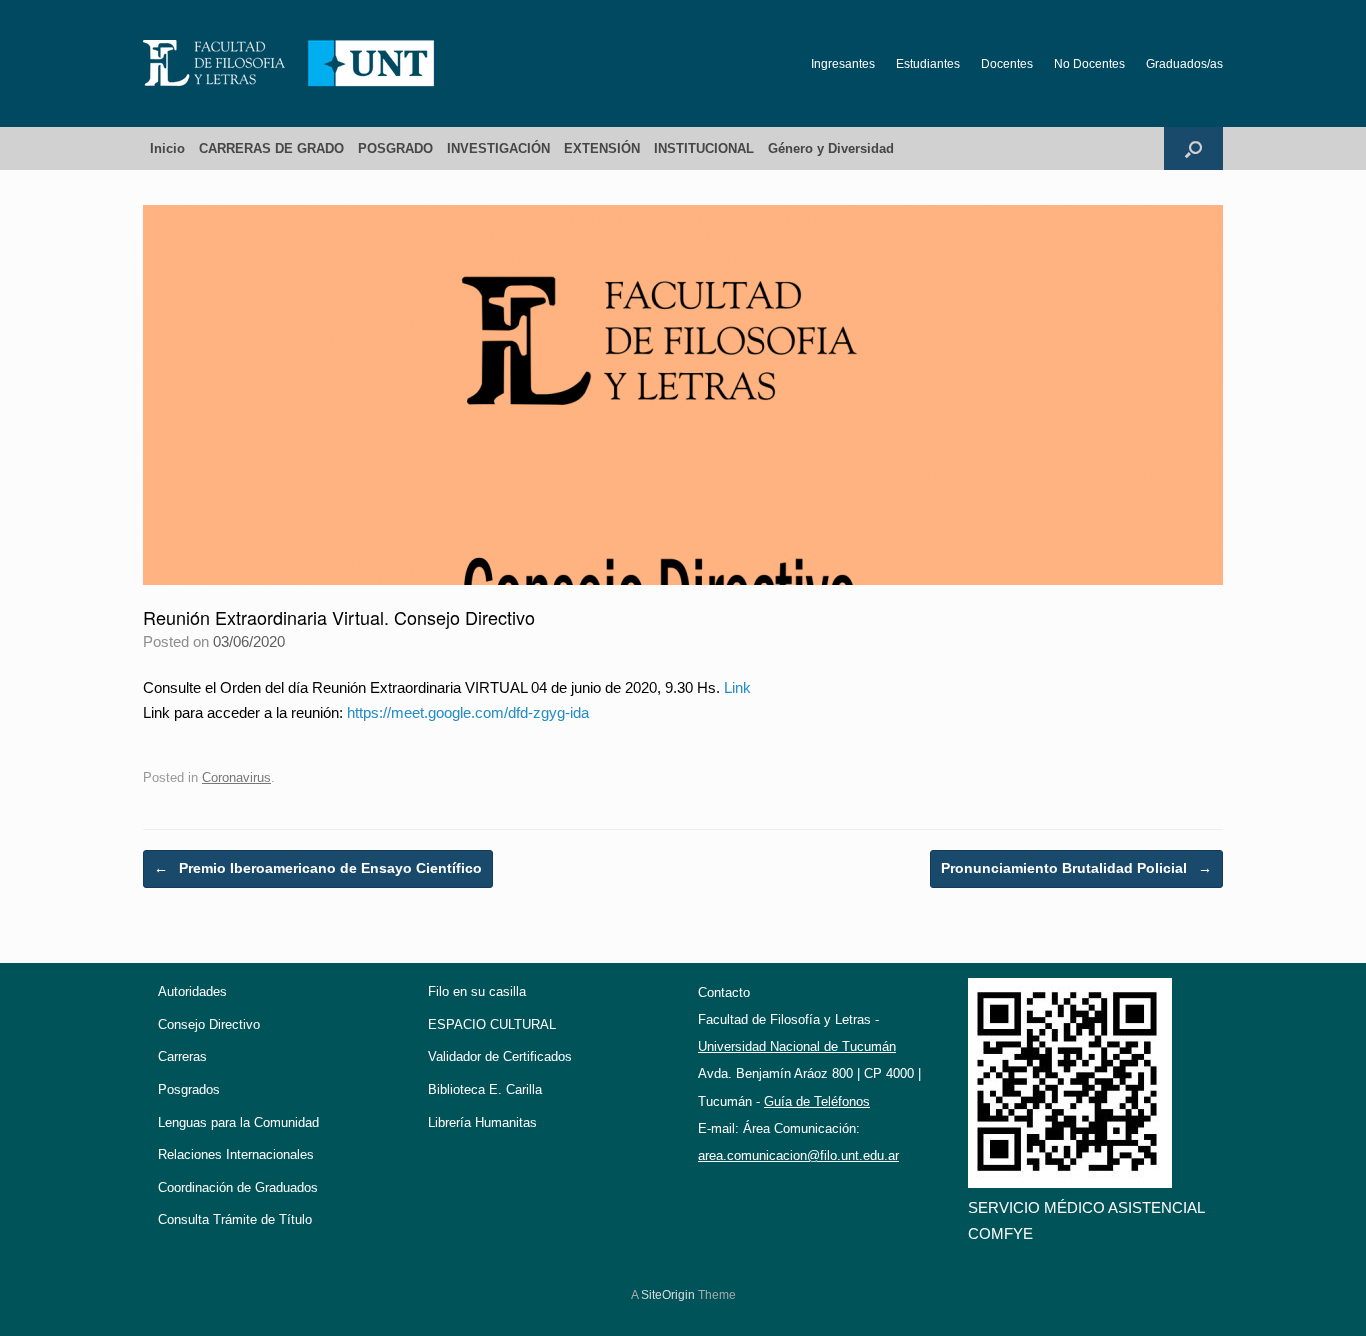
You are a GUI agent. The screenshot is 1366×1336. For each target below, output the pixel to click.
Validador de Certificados (500, 1056)
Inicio (167, 148)
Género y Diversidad (831, 148)
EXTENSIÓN (602, 148)
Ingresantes (843, 64)
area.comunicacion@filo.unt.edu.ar (798, 1155)
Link (737, 687)
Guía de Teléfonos (817, 1101)
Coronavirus (236, 777)
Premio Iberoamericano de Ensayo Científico (318, 868)
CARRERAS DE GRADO (271, 148)
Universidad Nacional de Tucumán (797, 1046)
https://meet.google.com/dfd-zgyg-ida (468, 712)
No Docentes (1089, 64)
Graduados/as (1184, 64)
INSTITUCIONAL (704, 148)
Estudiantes (928, 64)
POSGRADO (395, 148)
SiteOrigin (668, 1295)
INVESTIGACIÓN (498, 148)
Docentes (1007, 64)
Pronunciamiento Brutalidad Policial (1076, 868)
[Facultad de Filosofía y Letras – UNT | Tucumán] (289, 63)
